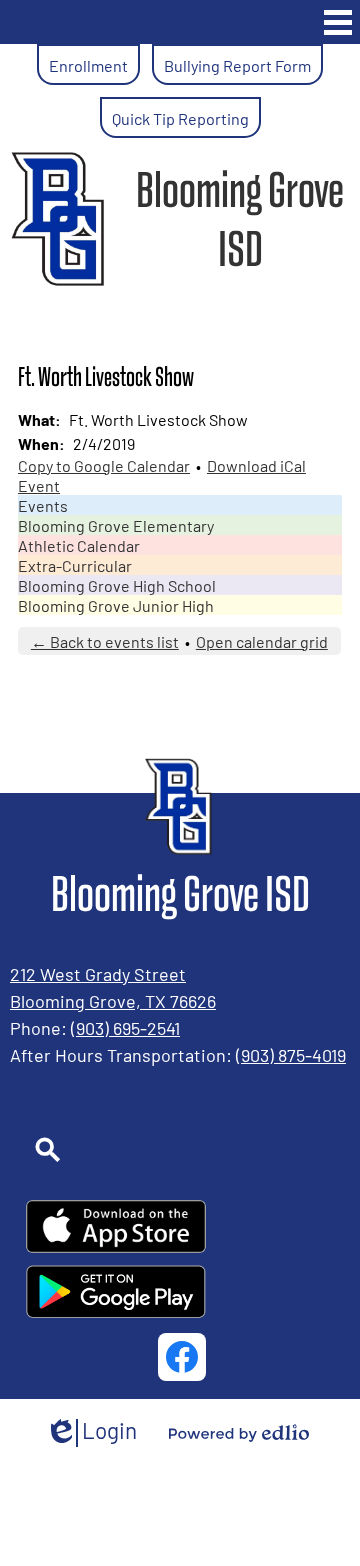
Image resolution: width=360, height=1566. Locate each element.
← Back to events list (105, 641)
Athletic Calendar (79, 545)
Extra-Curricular (75, 565)
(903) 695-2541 (125, 1027)
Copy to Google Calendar (104, 465)
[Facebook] (182, 1357)
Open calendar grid (262, 641)
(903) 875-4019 (291, 1054)
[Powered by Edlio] (239, 1433)
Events (43, 505)
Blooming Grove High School (117, 585)
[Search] (116, 1150)
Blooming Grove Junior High (116, 605)
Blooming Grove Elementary (116, 525)
